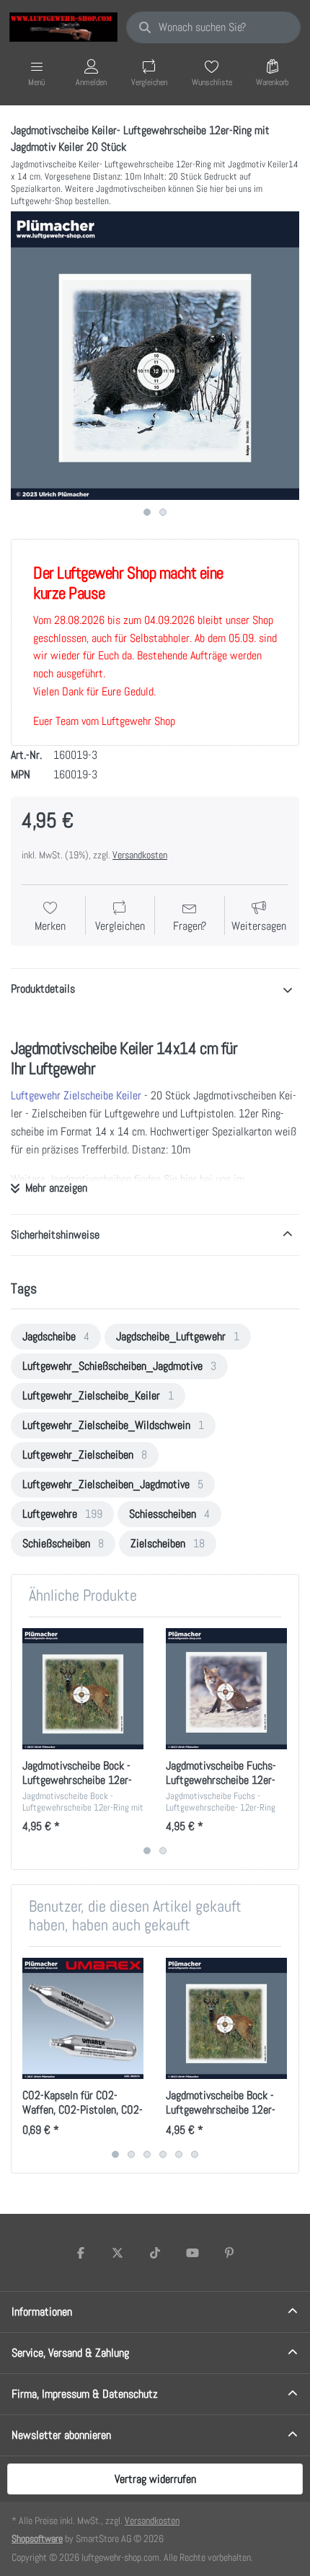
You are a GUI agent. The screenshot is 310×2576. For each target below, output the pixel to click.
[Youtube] (192, 2253)
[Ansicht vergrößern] (155, 356)
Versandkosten (140, 855)
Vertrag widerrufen (155, 2479)
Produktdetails (43, 989)
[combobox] (213, 27)
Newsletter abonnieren (61, 2435)
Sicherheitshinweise (55, 1235)
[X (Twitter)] (118, 2253)
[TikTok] (155, 2253)
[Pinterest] (229, 2253)
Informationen (42, 2312)
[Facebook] (81, 2253)
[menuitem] (56, 1337)
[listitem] (155, 356)
